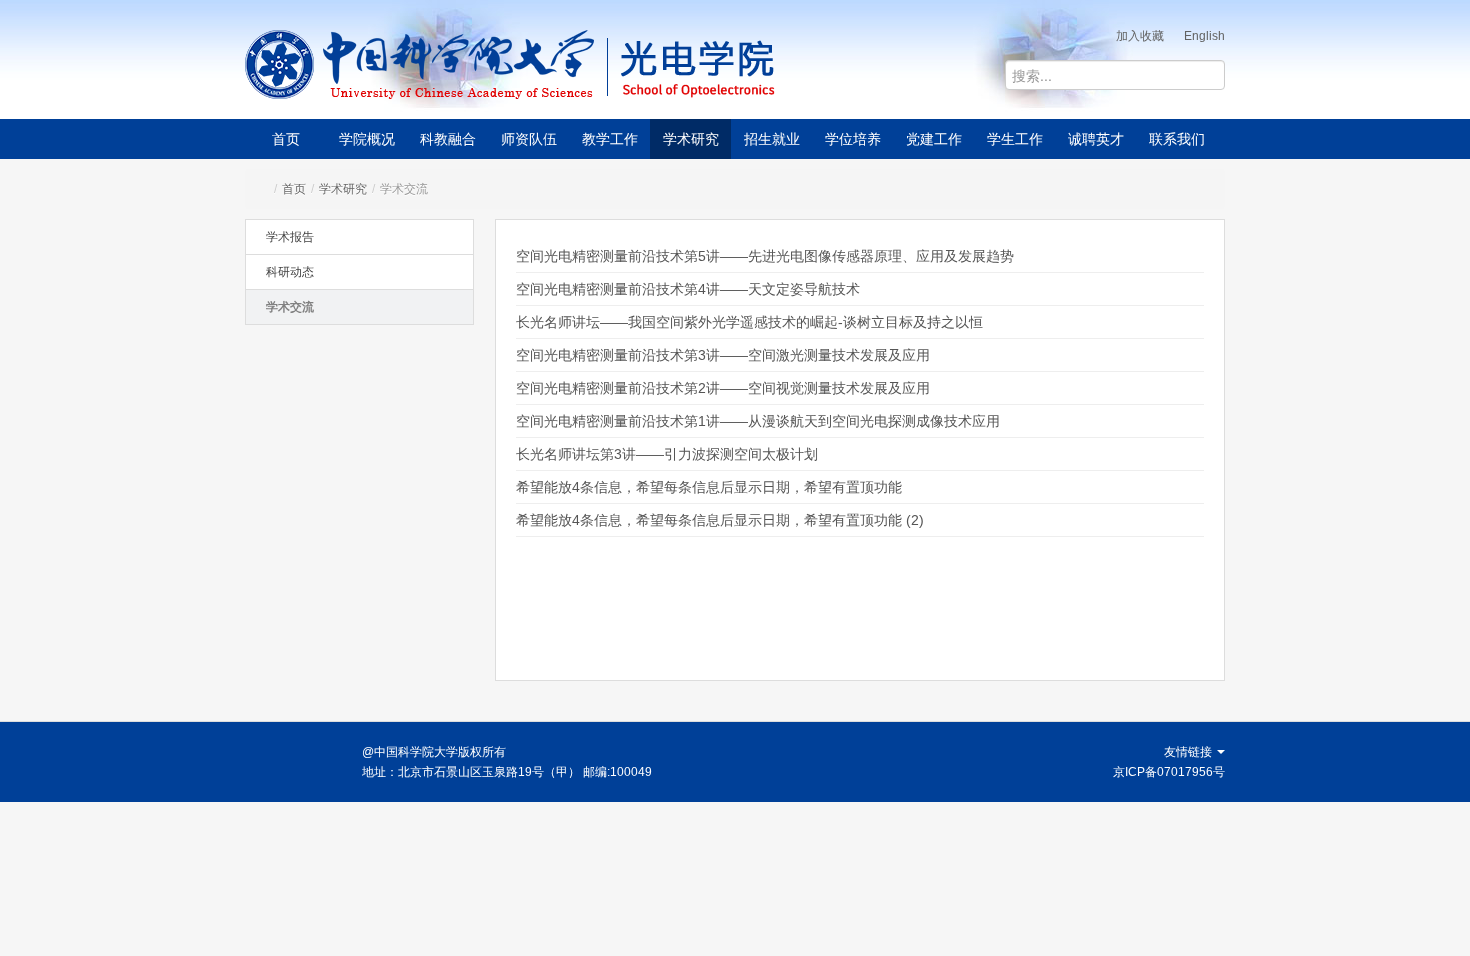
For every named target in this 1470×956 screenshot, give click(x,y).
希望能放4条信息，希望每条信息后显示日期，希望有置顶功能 (709, 487)
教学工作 (610, 139)
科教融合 (448, 139)
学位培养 (853, 139)
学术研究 (691, 139)
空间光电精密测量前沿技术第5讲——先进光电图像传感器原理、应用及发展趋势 (765, 256)
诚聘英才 (1096, 139)
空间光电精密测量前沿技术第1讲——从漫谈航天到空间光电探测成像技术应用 (758, 421)
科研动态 (290, 272)
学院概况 (367, 139)
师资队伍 (529, 139)
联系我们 (1177, 139)
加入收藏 (1140, 36)
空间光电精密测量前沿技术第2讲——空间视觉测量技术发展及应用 (723, 388)
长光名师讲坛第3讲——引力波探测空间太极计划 (667, 454)
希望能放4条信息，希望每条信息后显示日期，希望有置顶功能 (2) (720, 520)
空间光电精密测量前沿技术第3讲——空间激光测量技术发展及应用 (723, 355)
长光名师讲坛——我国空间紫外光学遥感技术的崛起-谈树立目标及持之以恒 (749, 322)
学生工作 (1015, 139)
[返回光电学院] (766, 64)
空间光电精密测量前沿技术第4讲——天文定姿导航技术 (688, 289)
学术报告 (290, 237)
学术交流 (290, 307)
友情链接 (1189, 752)
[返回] (420, 64)
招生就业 (772, 139)
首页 (286, 139)
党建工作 (934, 139)
